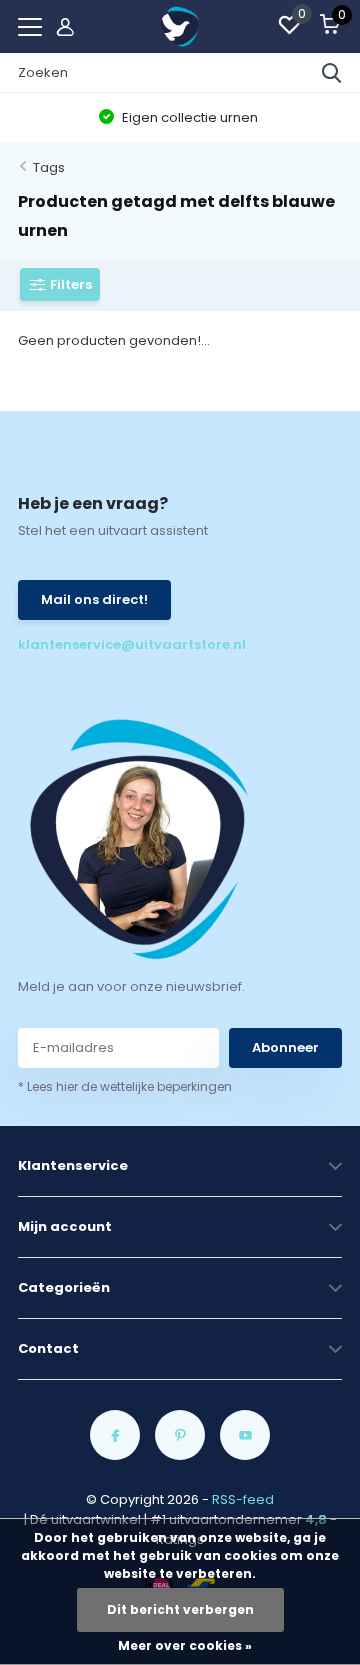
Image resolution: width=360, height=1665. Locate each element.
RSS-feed (243, 1499)
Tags (49, 167)
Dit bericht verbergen (180, 1609)
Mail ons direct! (94, 599)
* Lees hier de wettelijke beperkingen (125, 1086)
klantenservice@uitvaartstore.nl (99, 644)
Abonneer (285, 1047)
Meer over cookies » (185, 1645)
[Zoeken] (332, 73)
